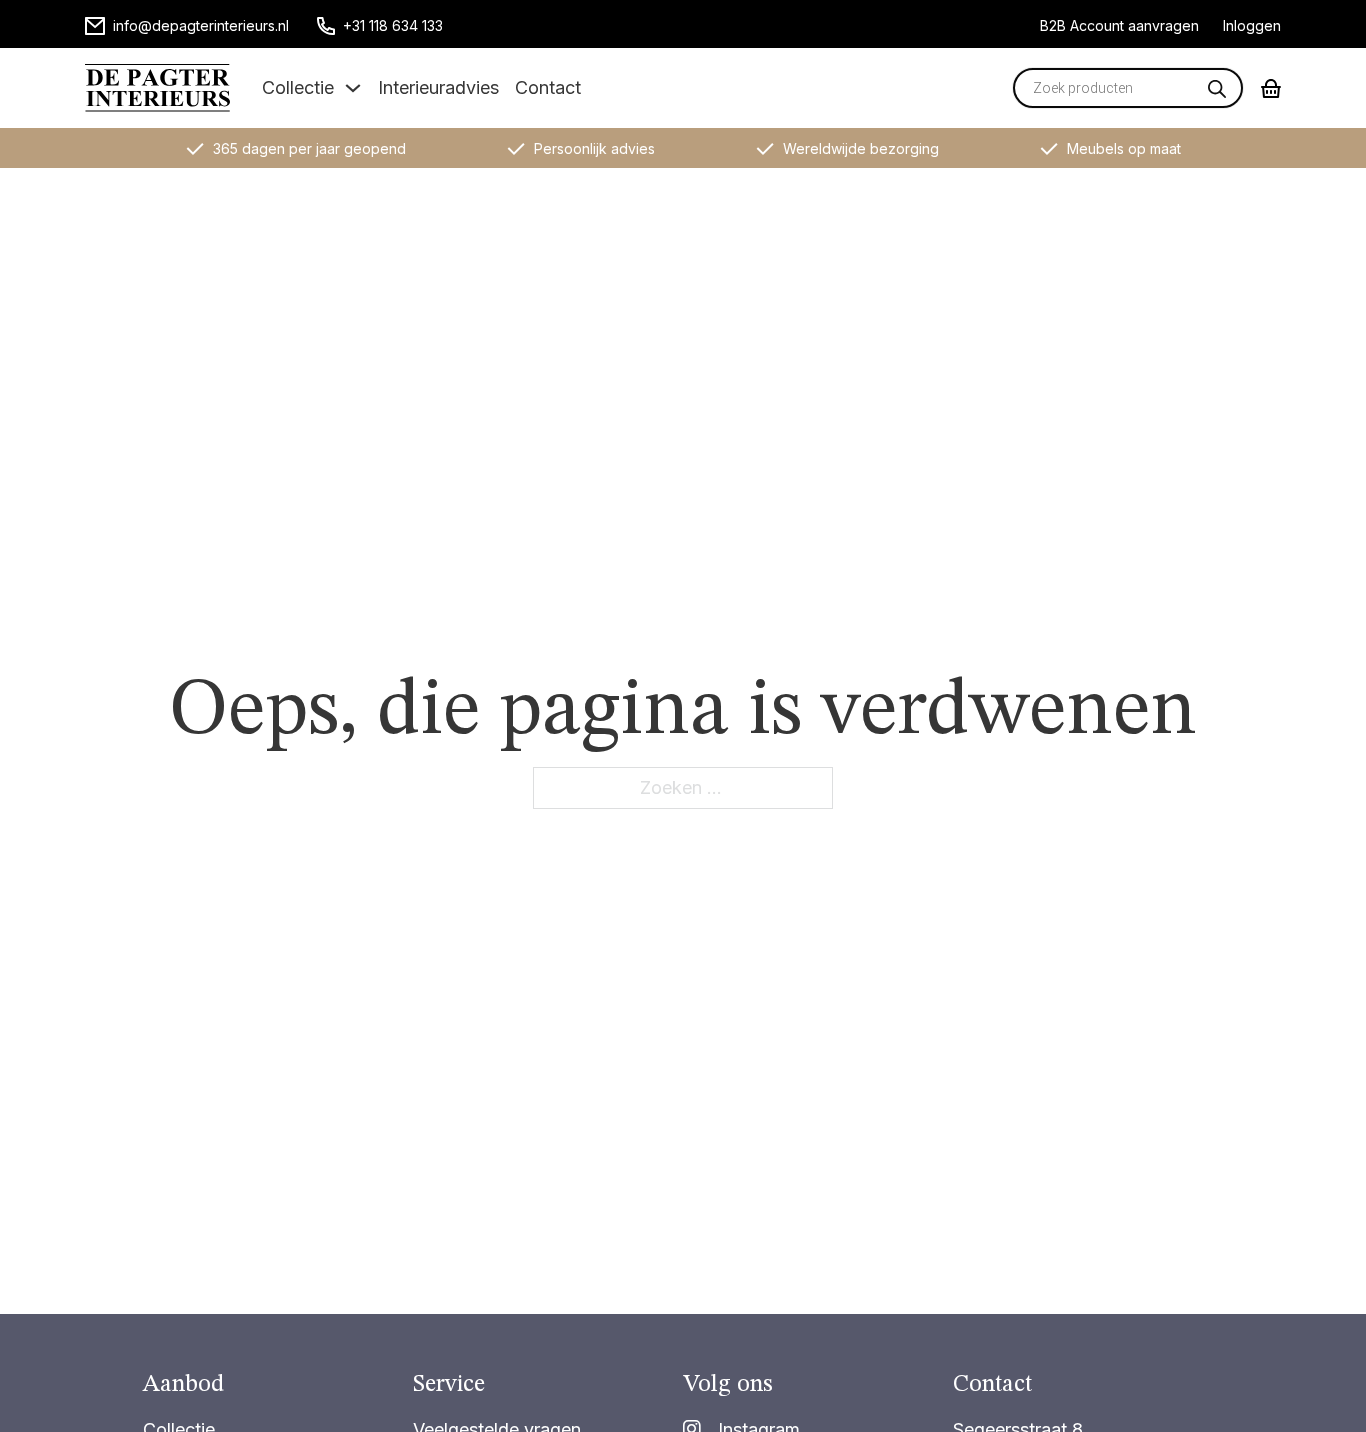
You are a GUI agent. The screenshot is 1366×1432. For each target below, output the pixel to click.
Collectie (298, 87)
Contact (548, 87)
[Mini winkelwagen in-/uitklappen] (1271, 88)
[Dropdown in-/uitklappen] (353, 88)
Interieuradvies (438, 87)
